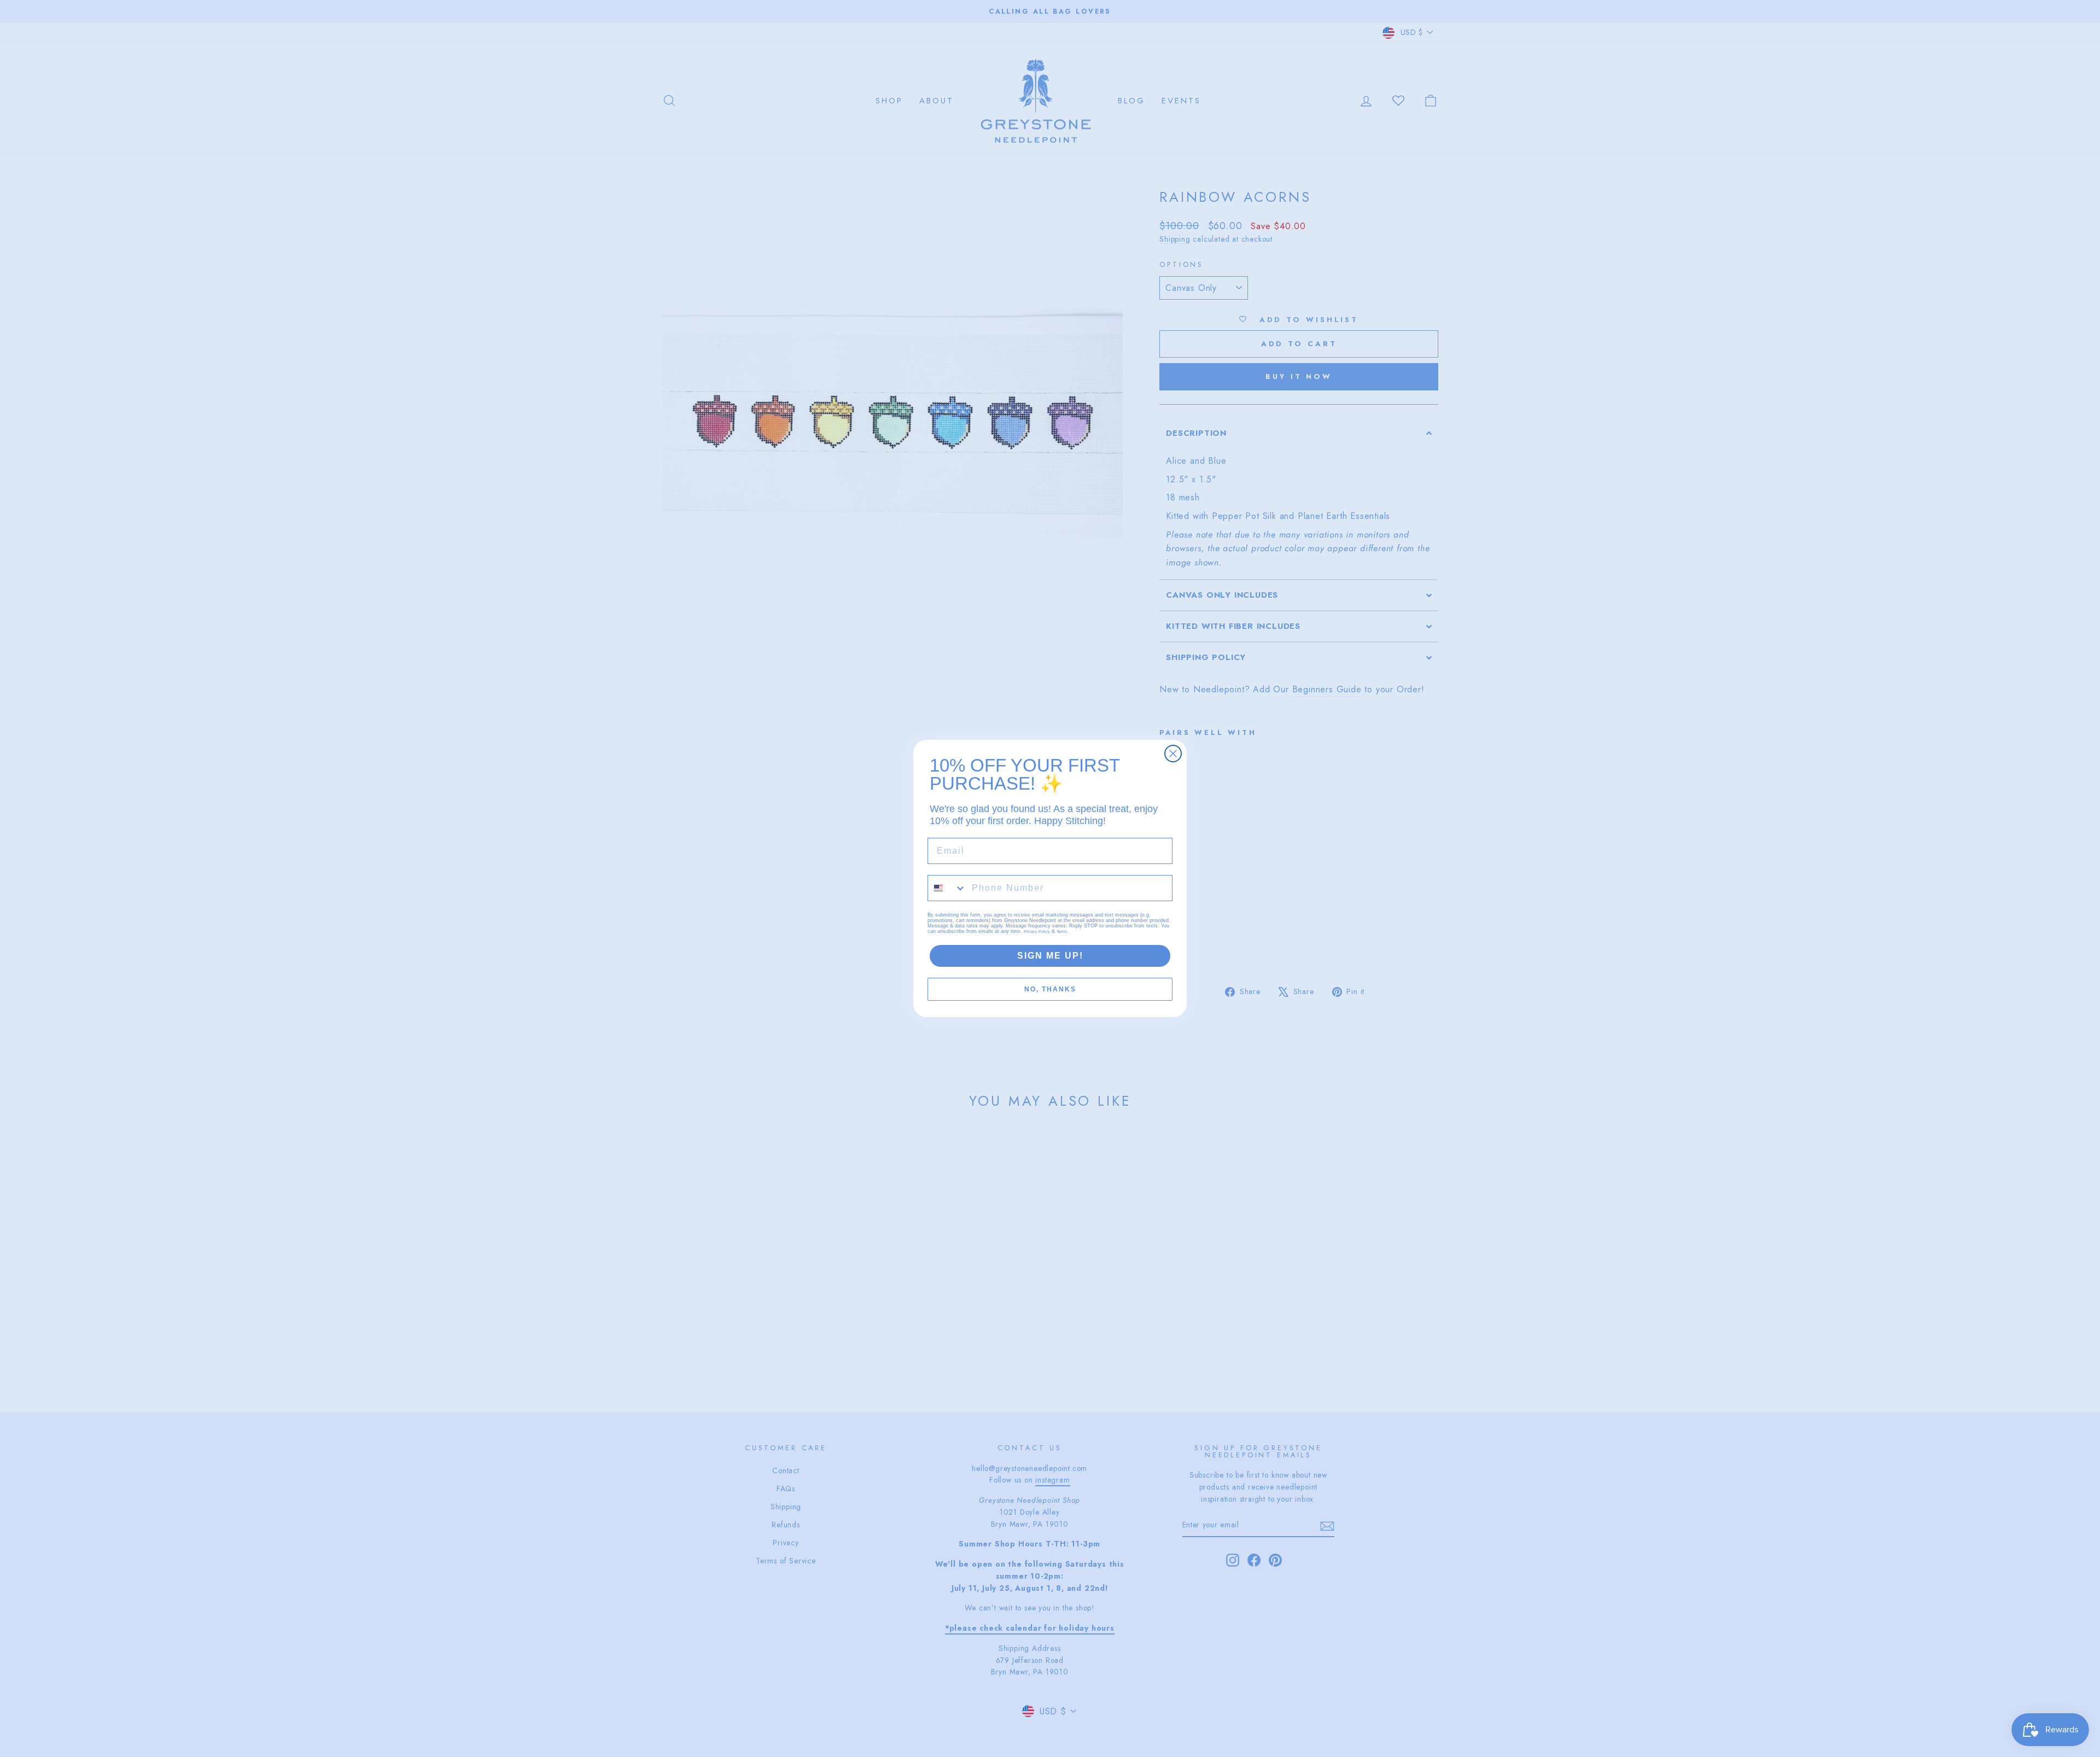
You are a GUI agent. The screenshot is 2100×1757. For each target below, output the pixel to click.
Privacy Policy (1037, 932)
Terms (1062, 932)
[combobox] (947, 888)
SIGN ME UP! (1050, 956)
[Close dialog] (1173, 754)
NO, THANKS (1050, 989)
